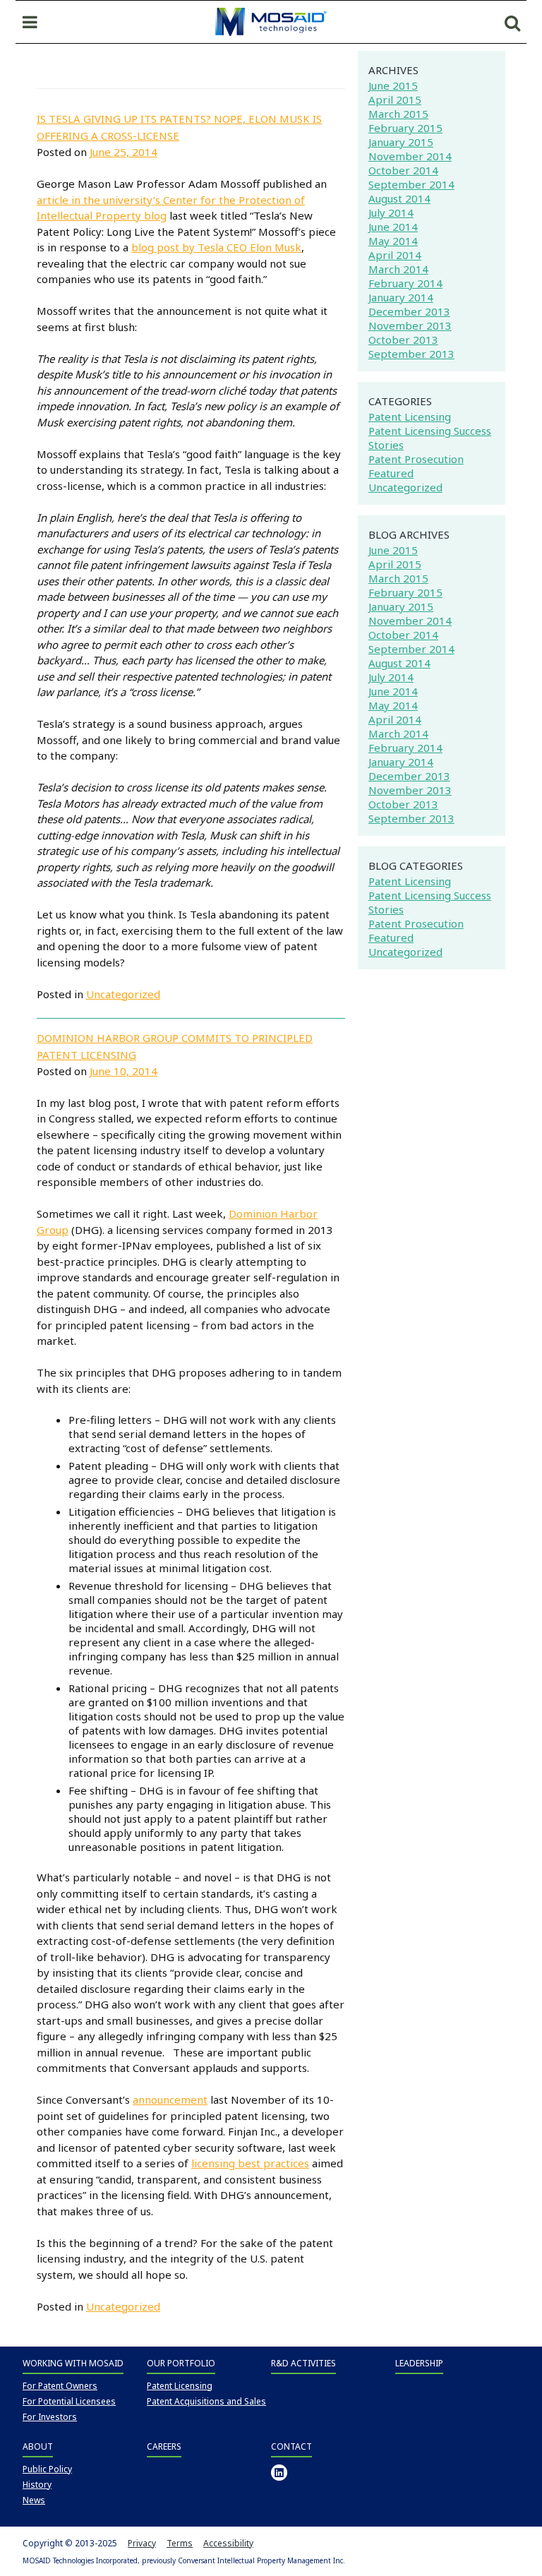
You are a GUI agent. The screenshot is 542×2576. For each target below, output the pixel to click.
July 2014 (391, 212)
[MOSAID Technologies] (271, 20)
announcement (170, 2099)
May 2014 (393, 241)
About (38, 2446)
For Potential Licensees (69, 2401)
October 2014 (403, 170)
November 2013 (410, 325)
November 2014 (410, 156)
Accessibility (228, 2543)
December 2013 (409, 311)
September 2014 (411, 184)
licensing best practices (250, 2163)
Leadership (419, 2363)
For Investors (50, 2417)
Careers (164, 2446)
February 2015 (405, 128)
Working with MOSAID (73, 2363)
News (34, 2500)
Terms (180, 2543)
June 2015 (393, 85)
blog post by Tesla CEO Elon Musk (216, 247)
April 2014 (395, 255)
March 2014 (398, 269)
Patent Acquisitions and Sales (206, 2401)
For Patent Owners (60, 2386)
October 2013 (403, 340)
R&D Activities (303, 2363)
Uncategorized (123, 994)
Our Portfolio (181, 2363)
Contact (291, 2446)
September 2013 (411, 354)
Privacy (142, 2543)
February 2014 (405, 283)
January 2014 (401, 297)
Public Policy (47, 2469)
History (37, 2485)
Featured (391, 473)
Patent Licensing (410, 417)
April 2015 (395, 100)
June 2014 (393, 227)
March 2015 (398, 114)
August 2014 (399, 198)
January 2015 (401, 142)
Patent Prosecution (416, 459)
